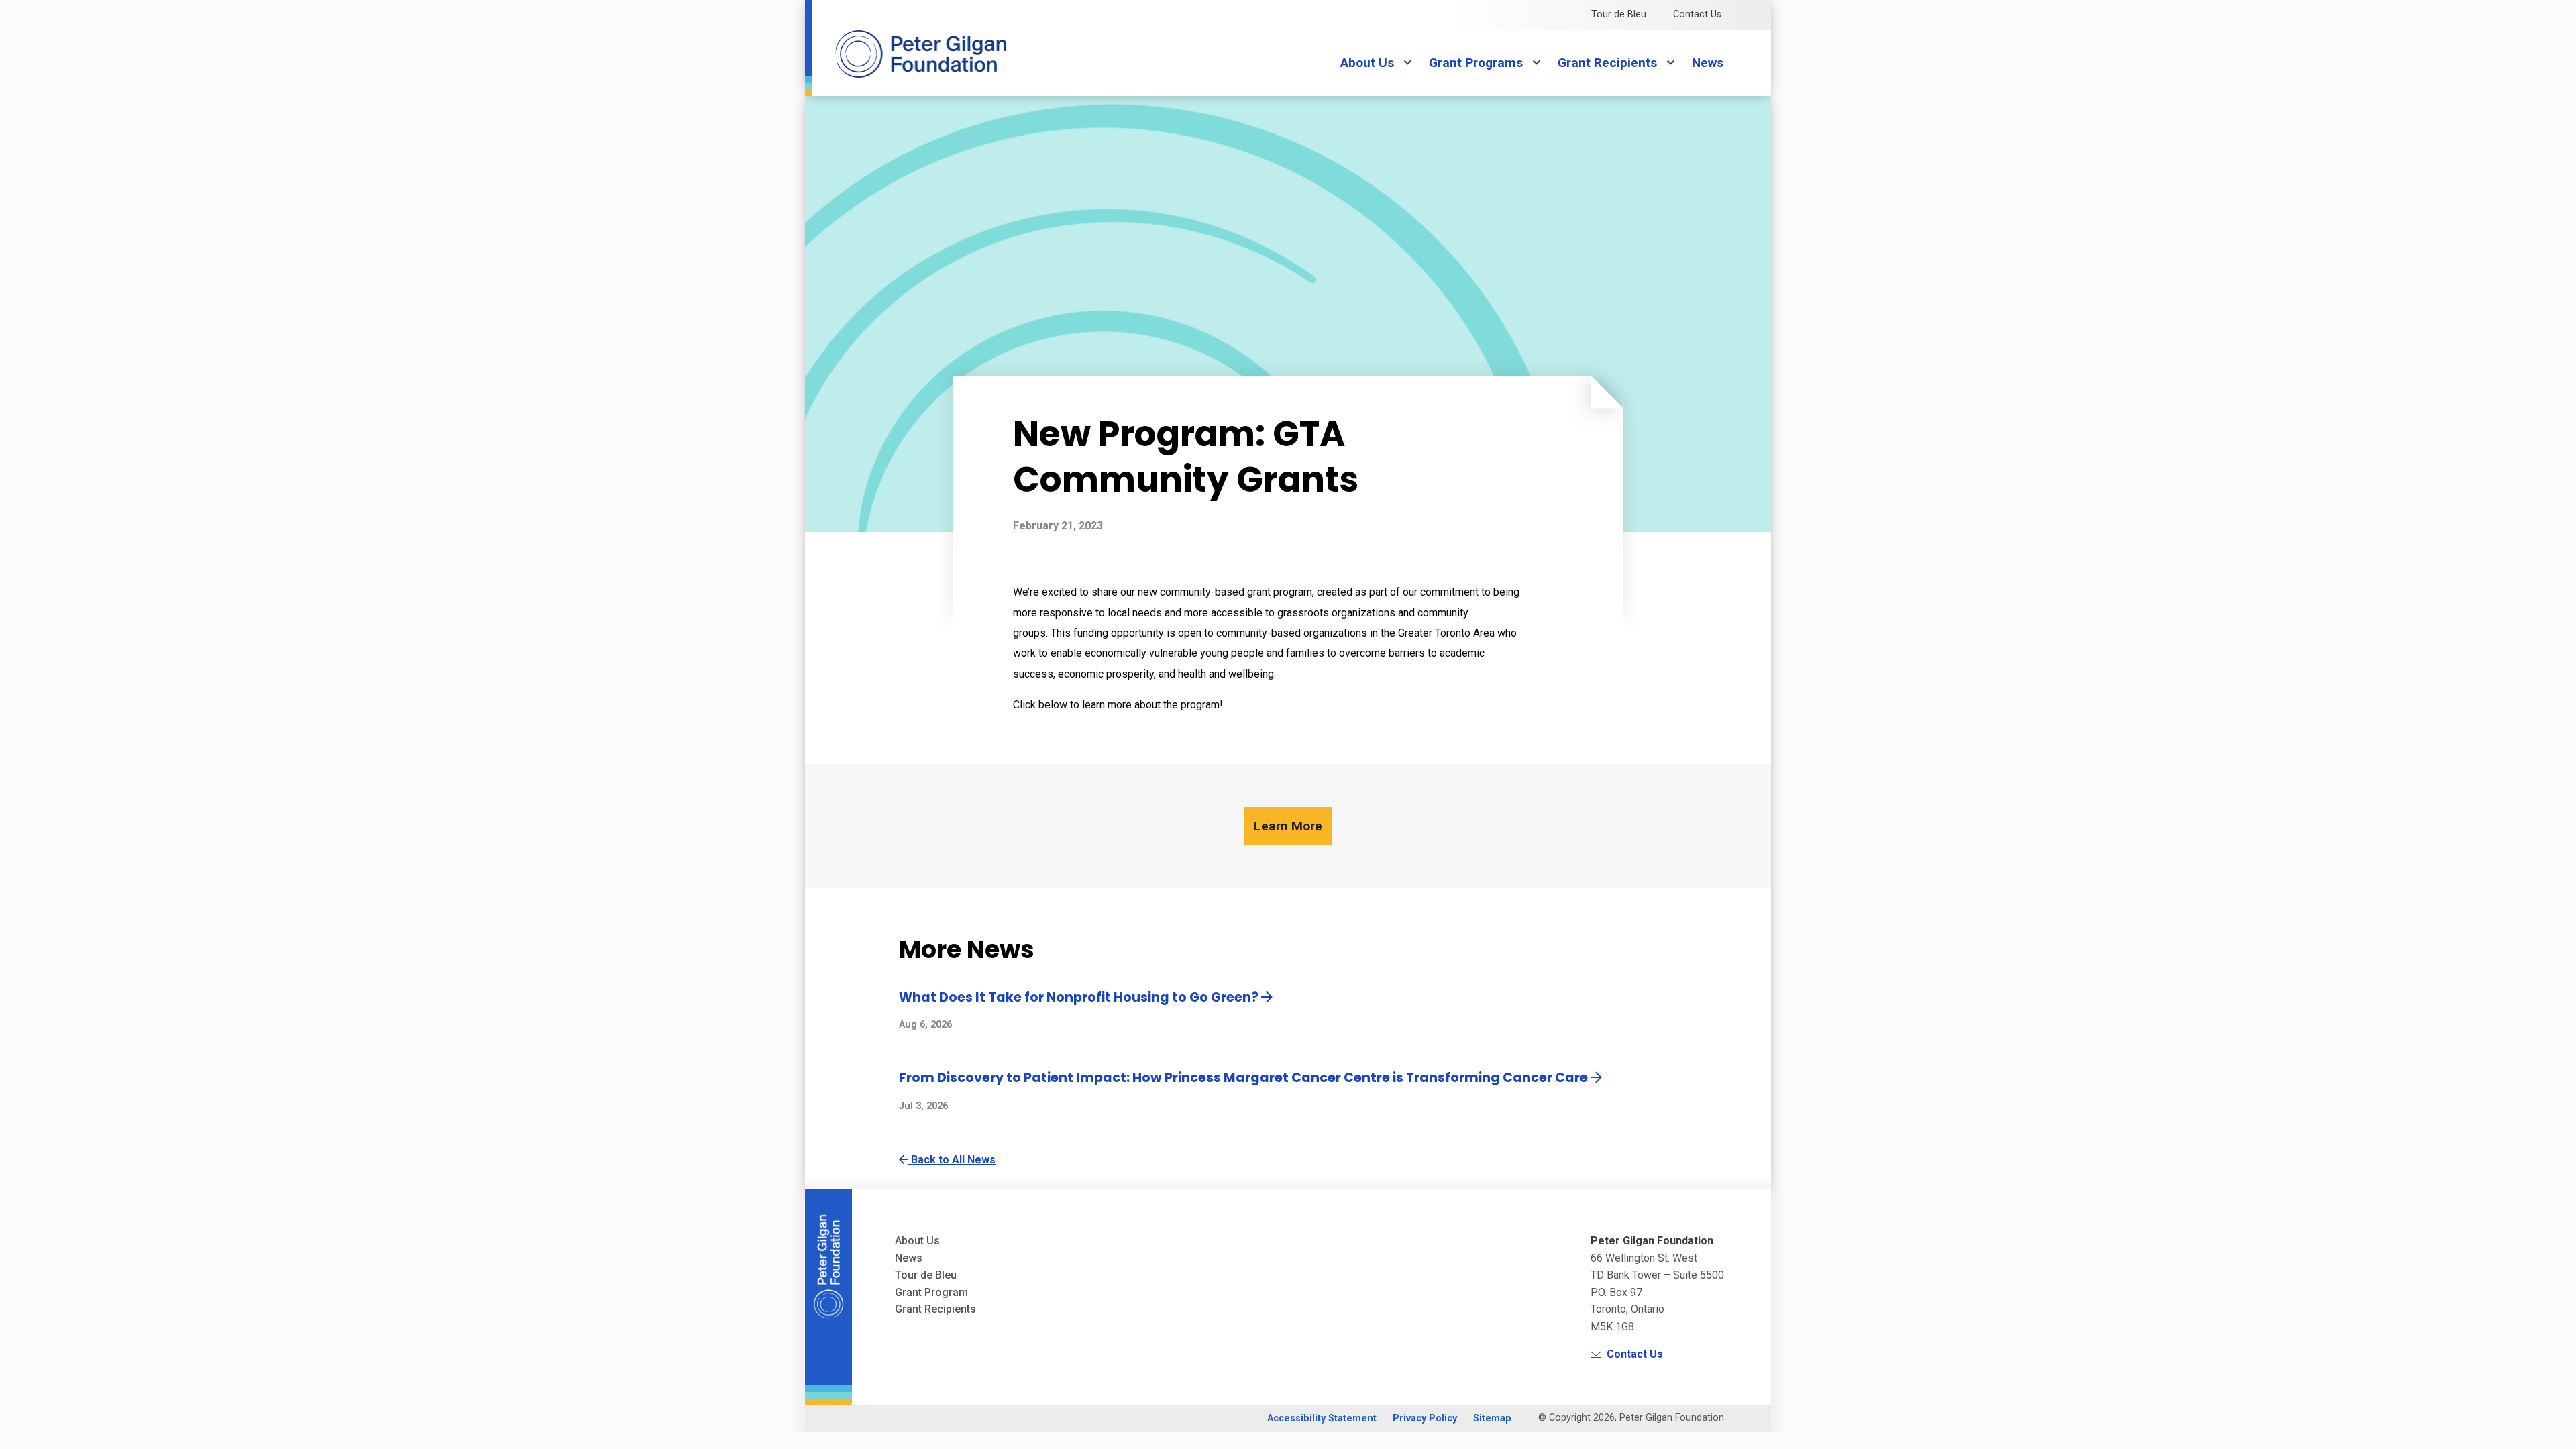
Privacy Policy (1425, 1419)
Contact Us (1697, 14)
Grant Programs (1476, 63)
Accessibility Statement (1322, 1419)
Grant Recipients (1607, 63)
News (1708, 63)
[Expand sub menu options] (1407, 63)
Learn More (1288, 826)
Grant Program (931, 1292)
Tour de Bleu (1619, 14)
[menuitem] (1322, 1418)
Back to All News (952, 1160)
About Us (1367, 63)
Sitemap (1492, 1419)
